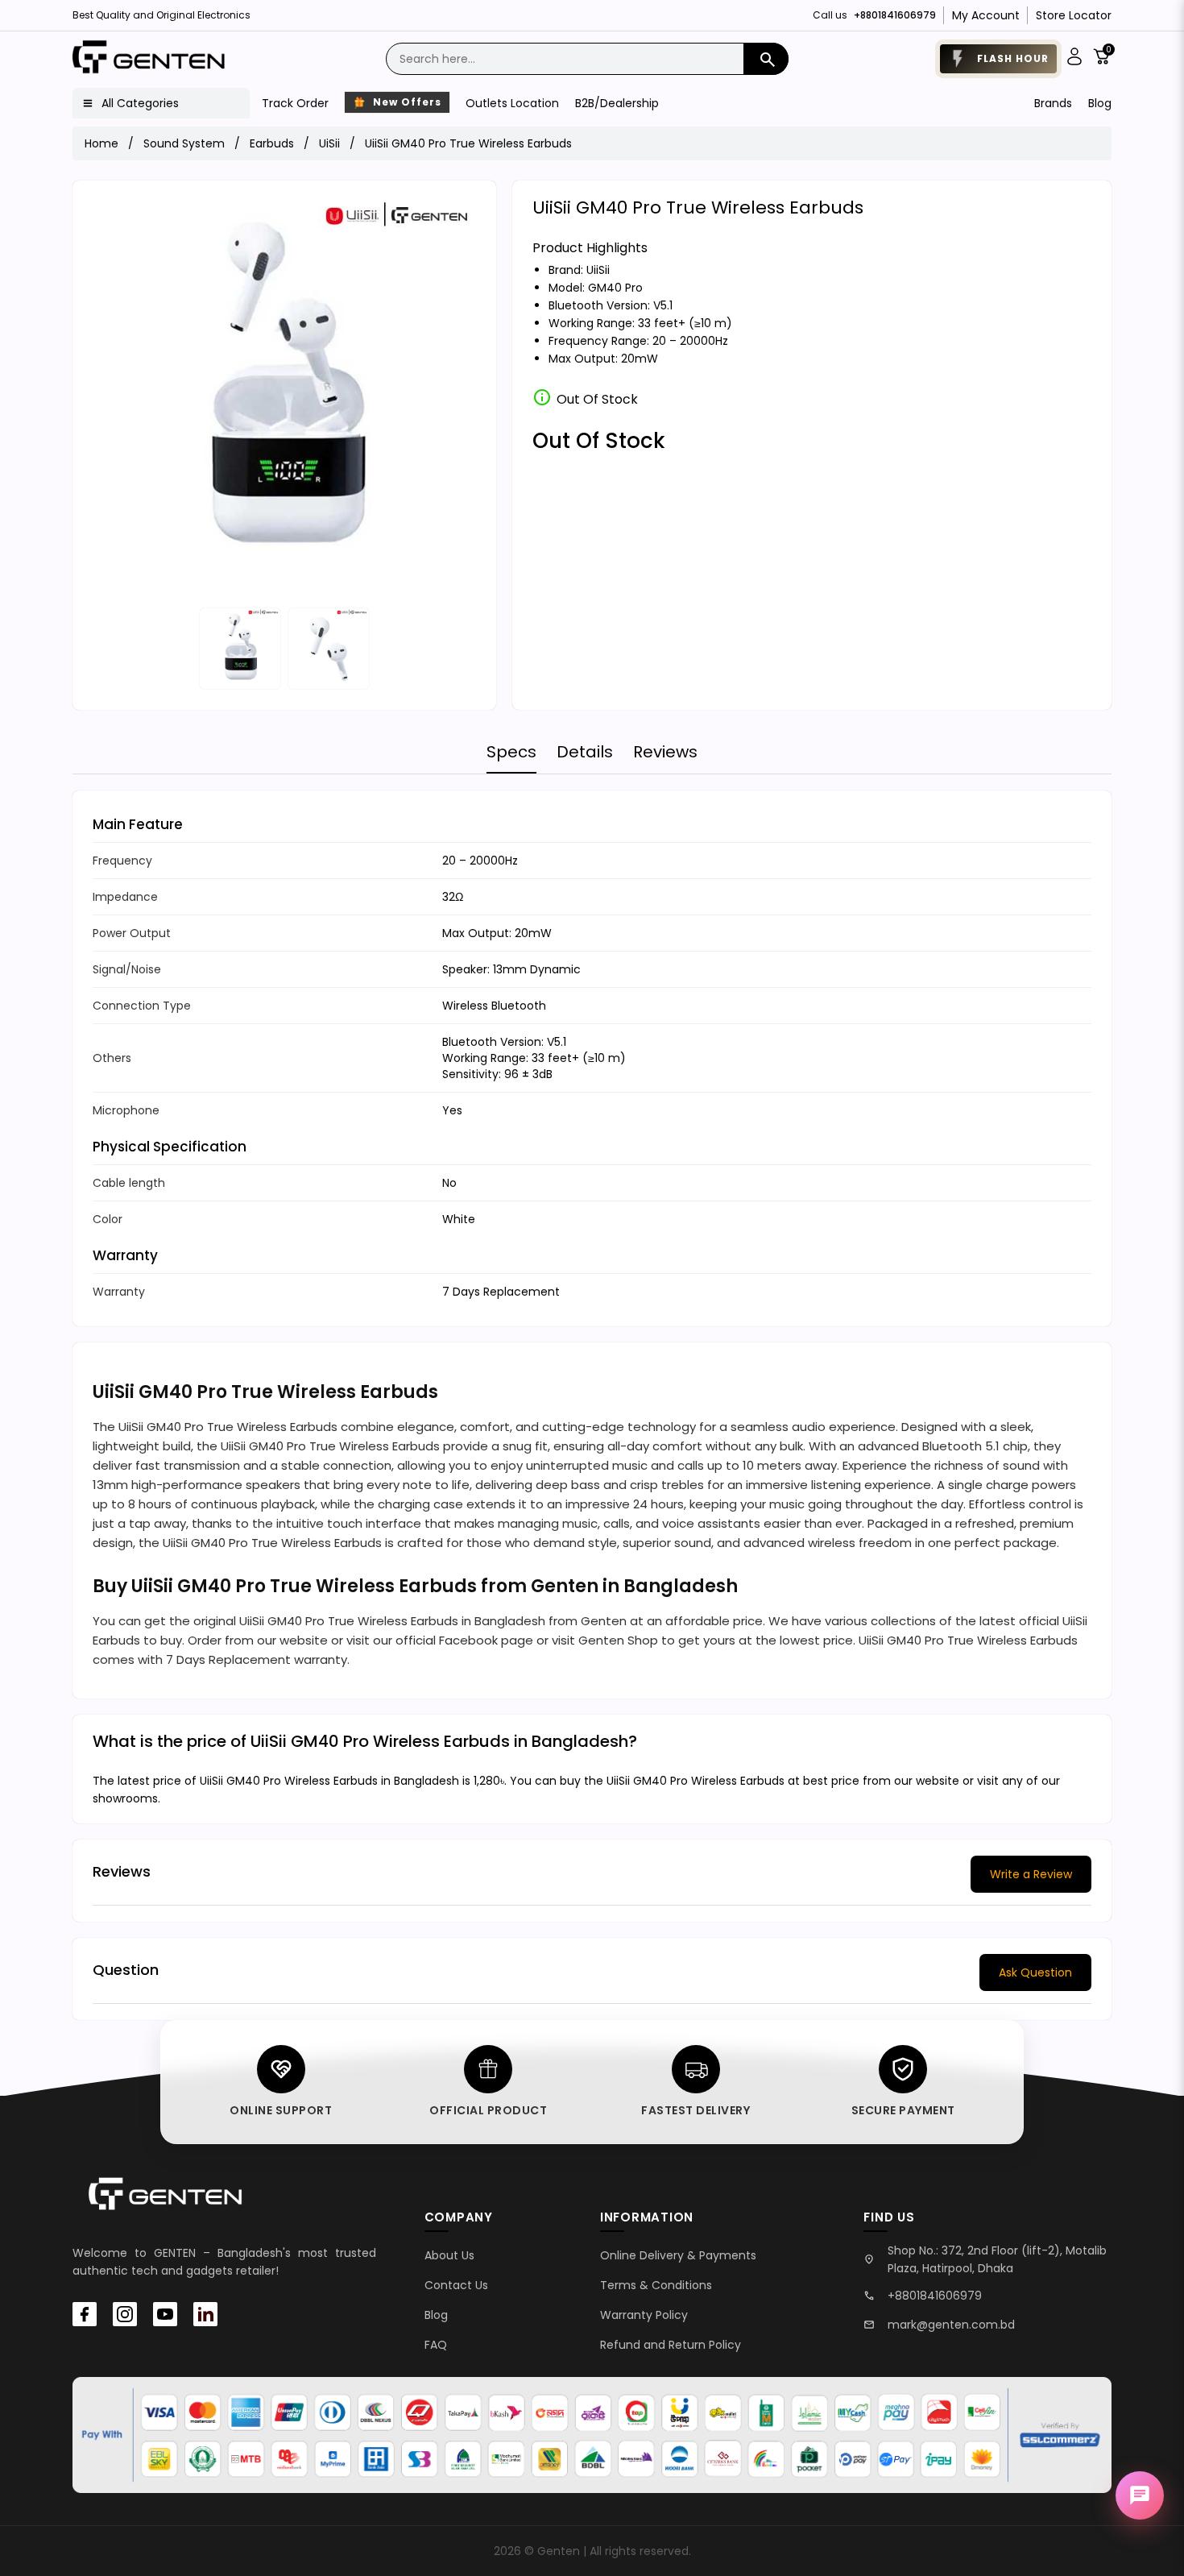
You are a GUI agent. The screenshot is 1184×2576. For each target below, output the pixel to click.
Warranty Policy (644, 2315)
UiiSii (598, 270)
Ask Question (1035, 1972)
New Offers (406, 102)
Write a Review (1031, 1874)
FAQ (436, 2345)
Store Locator (1074, 15)
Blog (1100, 103)
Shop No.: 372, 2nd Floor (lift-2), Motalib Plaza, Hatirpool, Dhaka (997, 2259)
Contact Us (456, 2285)
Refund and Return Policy (671, 2345)
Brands (1053, 103)
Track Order (295, 103)
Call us (874, 15)
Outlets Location (512, 103)
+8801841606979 (935, 2296)
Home (101, 143)
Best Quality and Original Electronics (161, 15)
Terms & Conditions (656, 2285)
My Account (986, 15)
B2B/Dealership (617, 103)
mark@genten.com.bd (951, 2325)
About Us (449, 2255)
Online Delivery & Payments (678, 2255)
